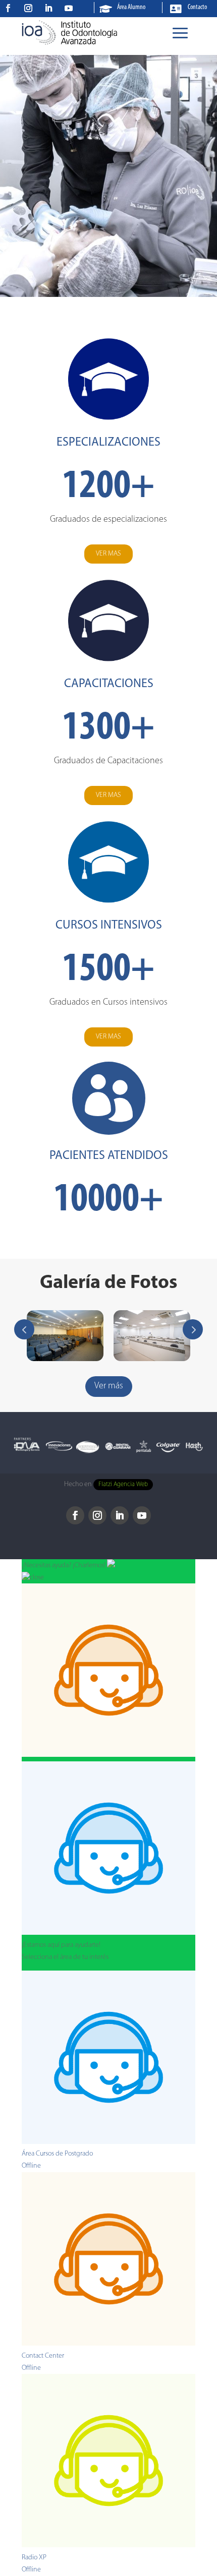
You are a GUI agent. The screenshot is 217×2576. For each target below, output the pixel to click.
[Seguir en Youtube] (69, 8)
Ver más (109, 1386)
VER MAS (108, 554)
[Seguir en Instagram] (28, 8)
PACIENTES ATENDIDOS (109, 1156)
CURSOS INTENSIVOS (109, 926)
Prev (24, 1329)
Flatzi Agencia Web (123, 1485)
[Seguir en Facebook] (8, 8)
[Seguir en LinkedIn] (48, 8)
